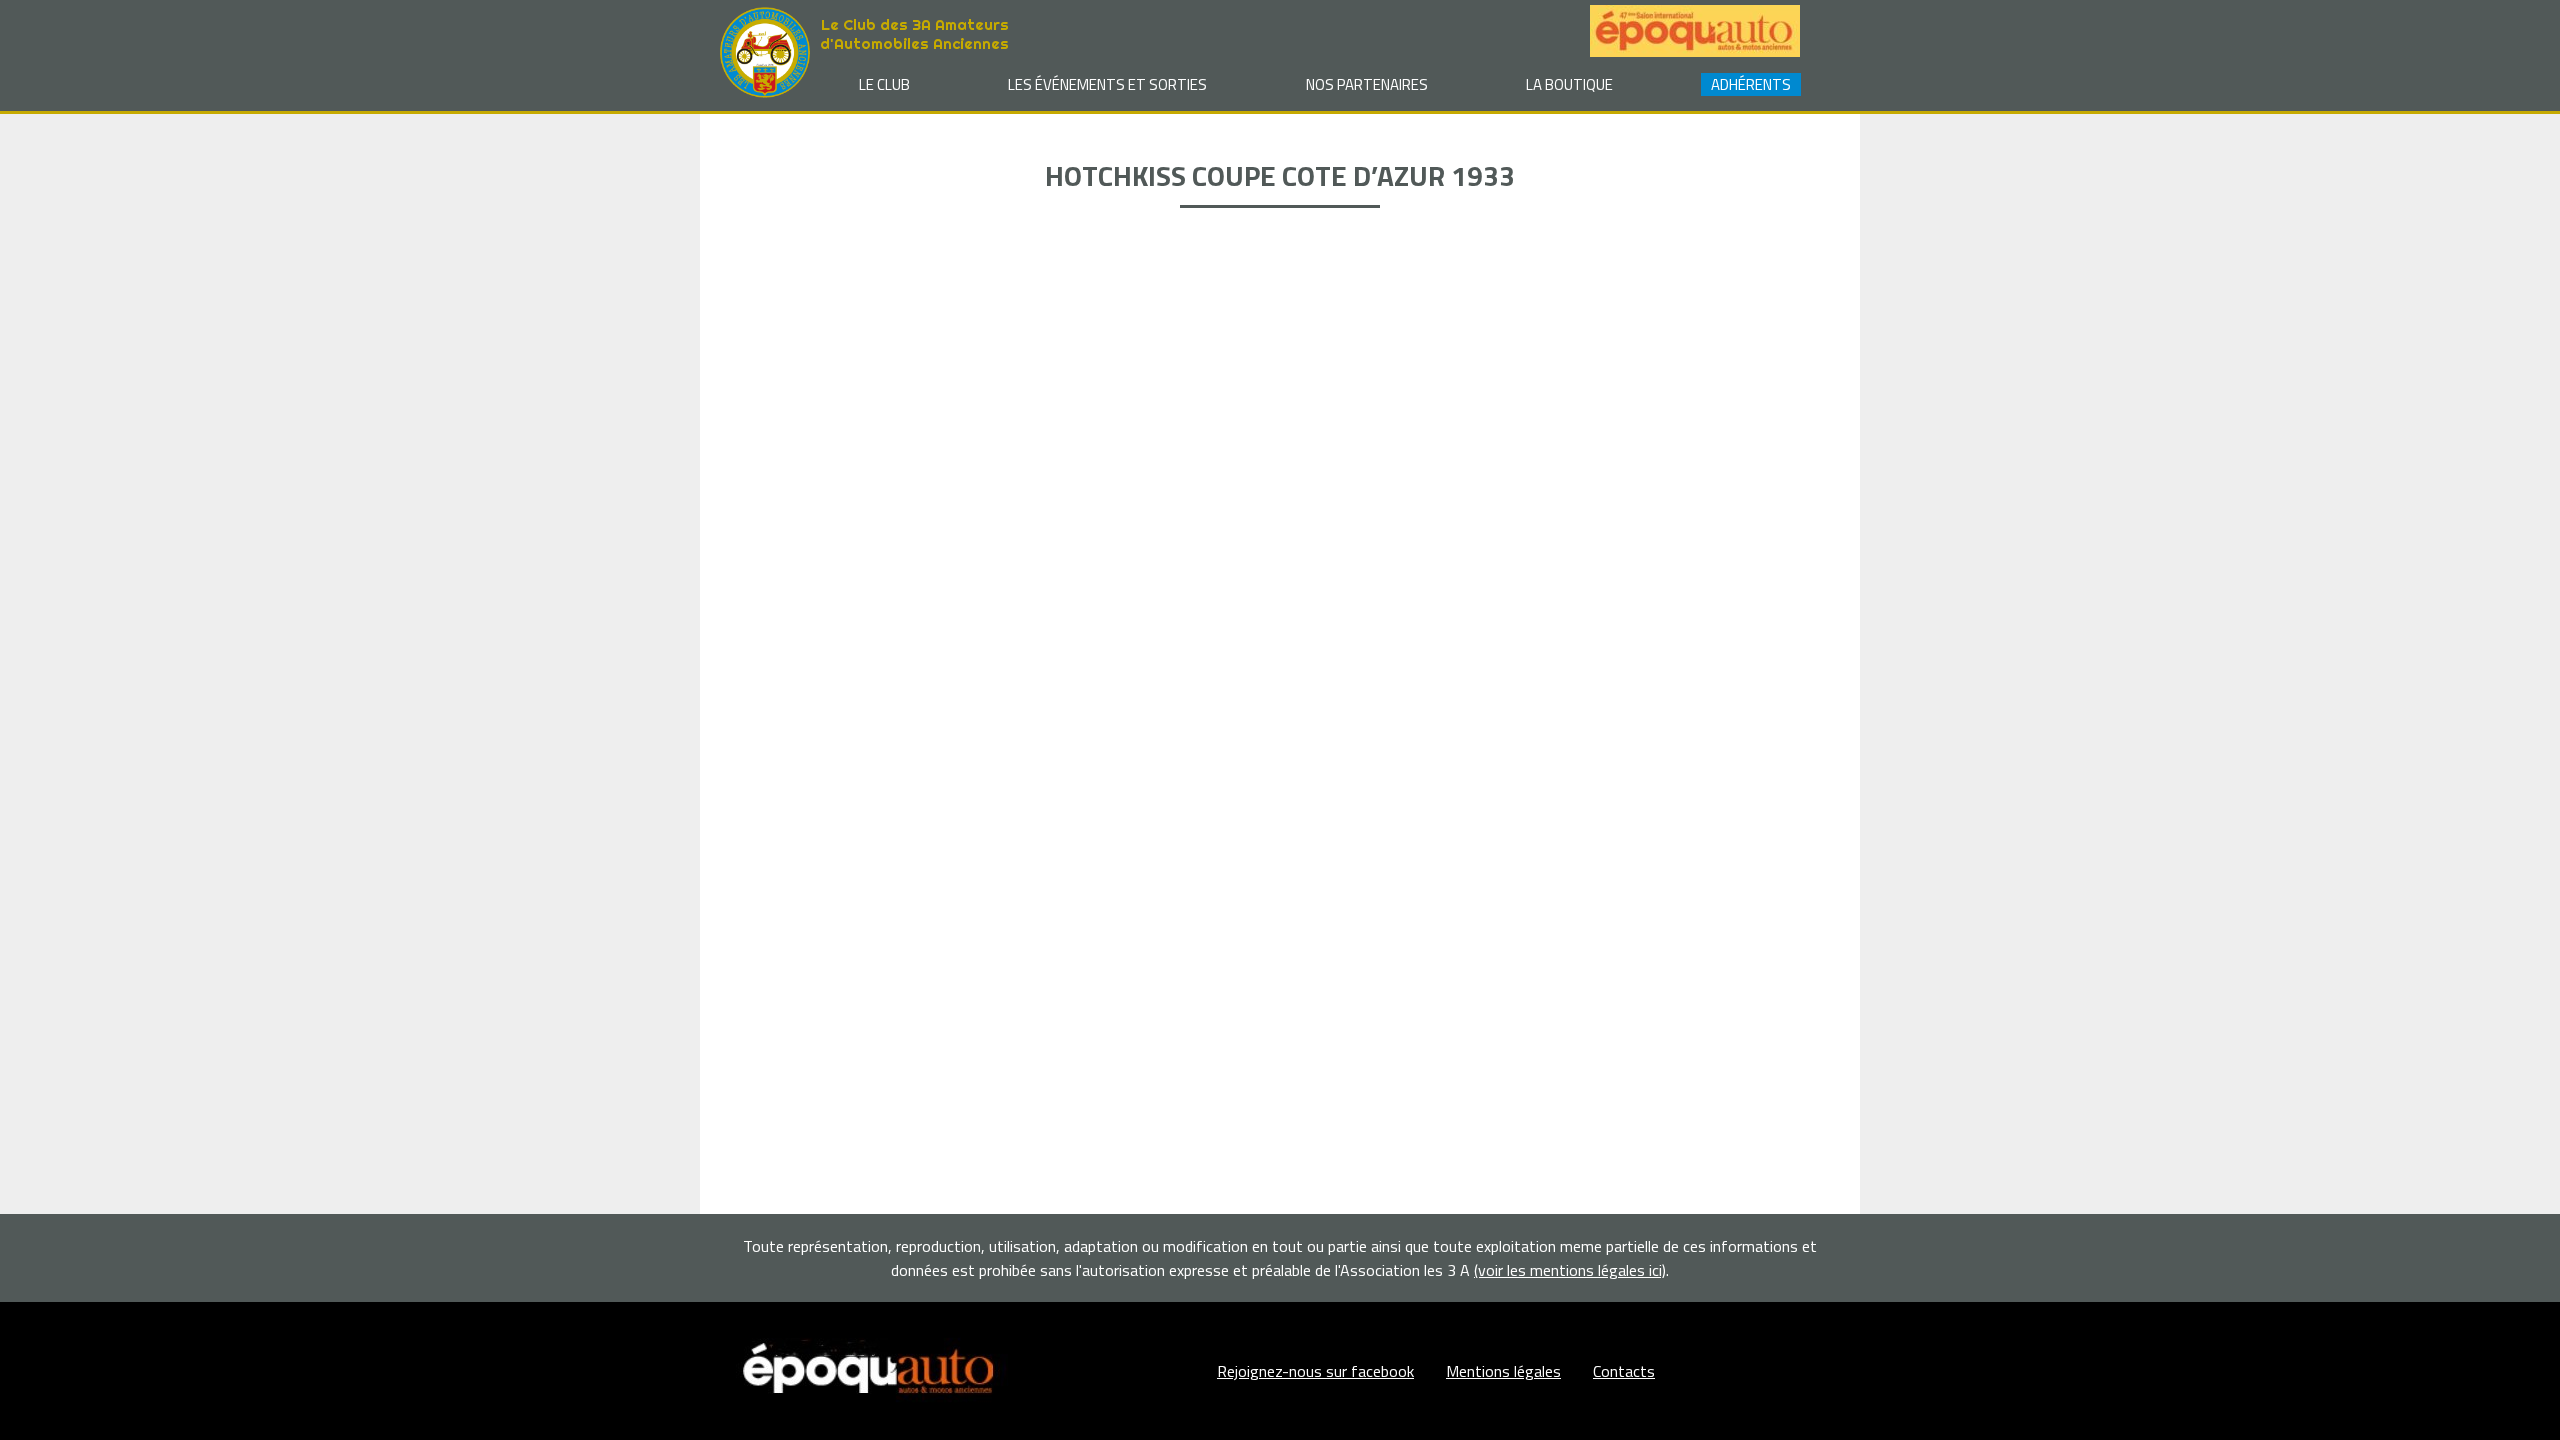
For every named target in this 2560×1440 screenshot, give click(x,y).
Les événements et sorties (1107, 84)
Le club (884, 84)
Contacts (1624, 1371)
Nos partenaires (1367, 84)
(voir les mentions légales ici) (1570, 1270)
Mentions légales (1503, 1371)
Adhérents (1751, 84)
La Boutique (1569, 84)
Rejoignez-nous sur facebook (1315, 1371)
